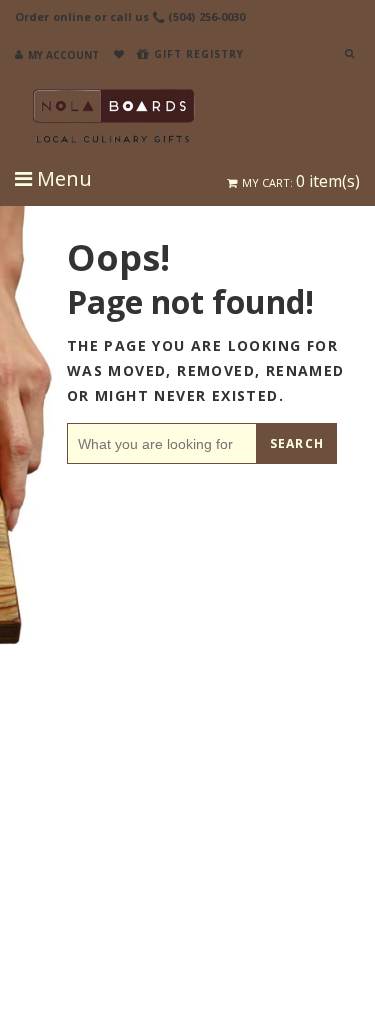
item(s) (301, 181)
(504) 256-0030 (207, 16)
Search (297, 443)
